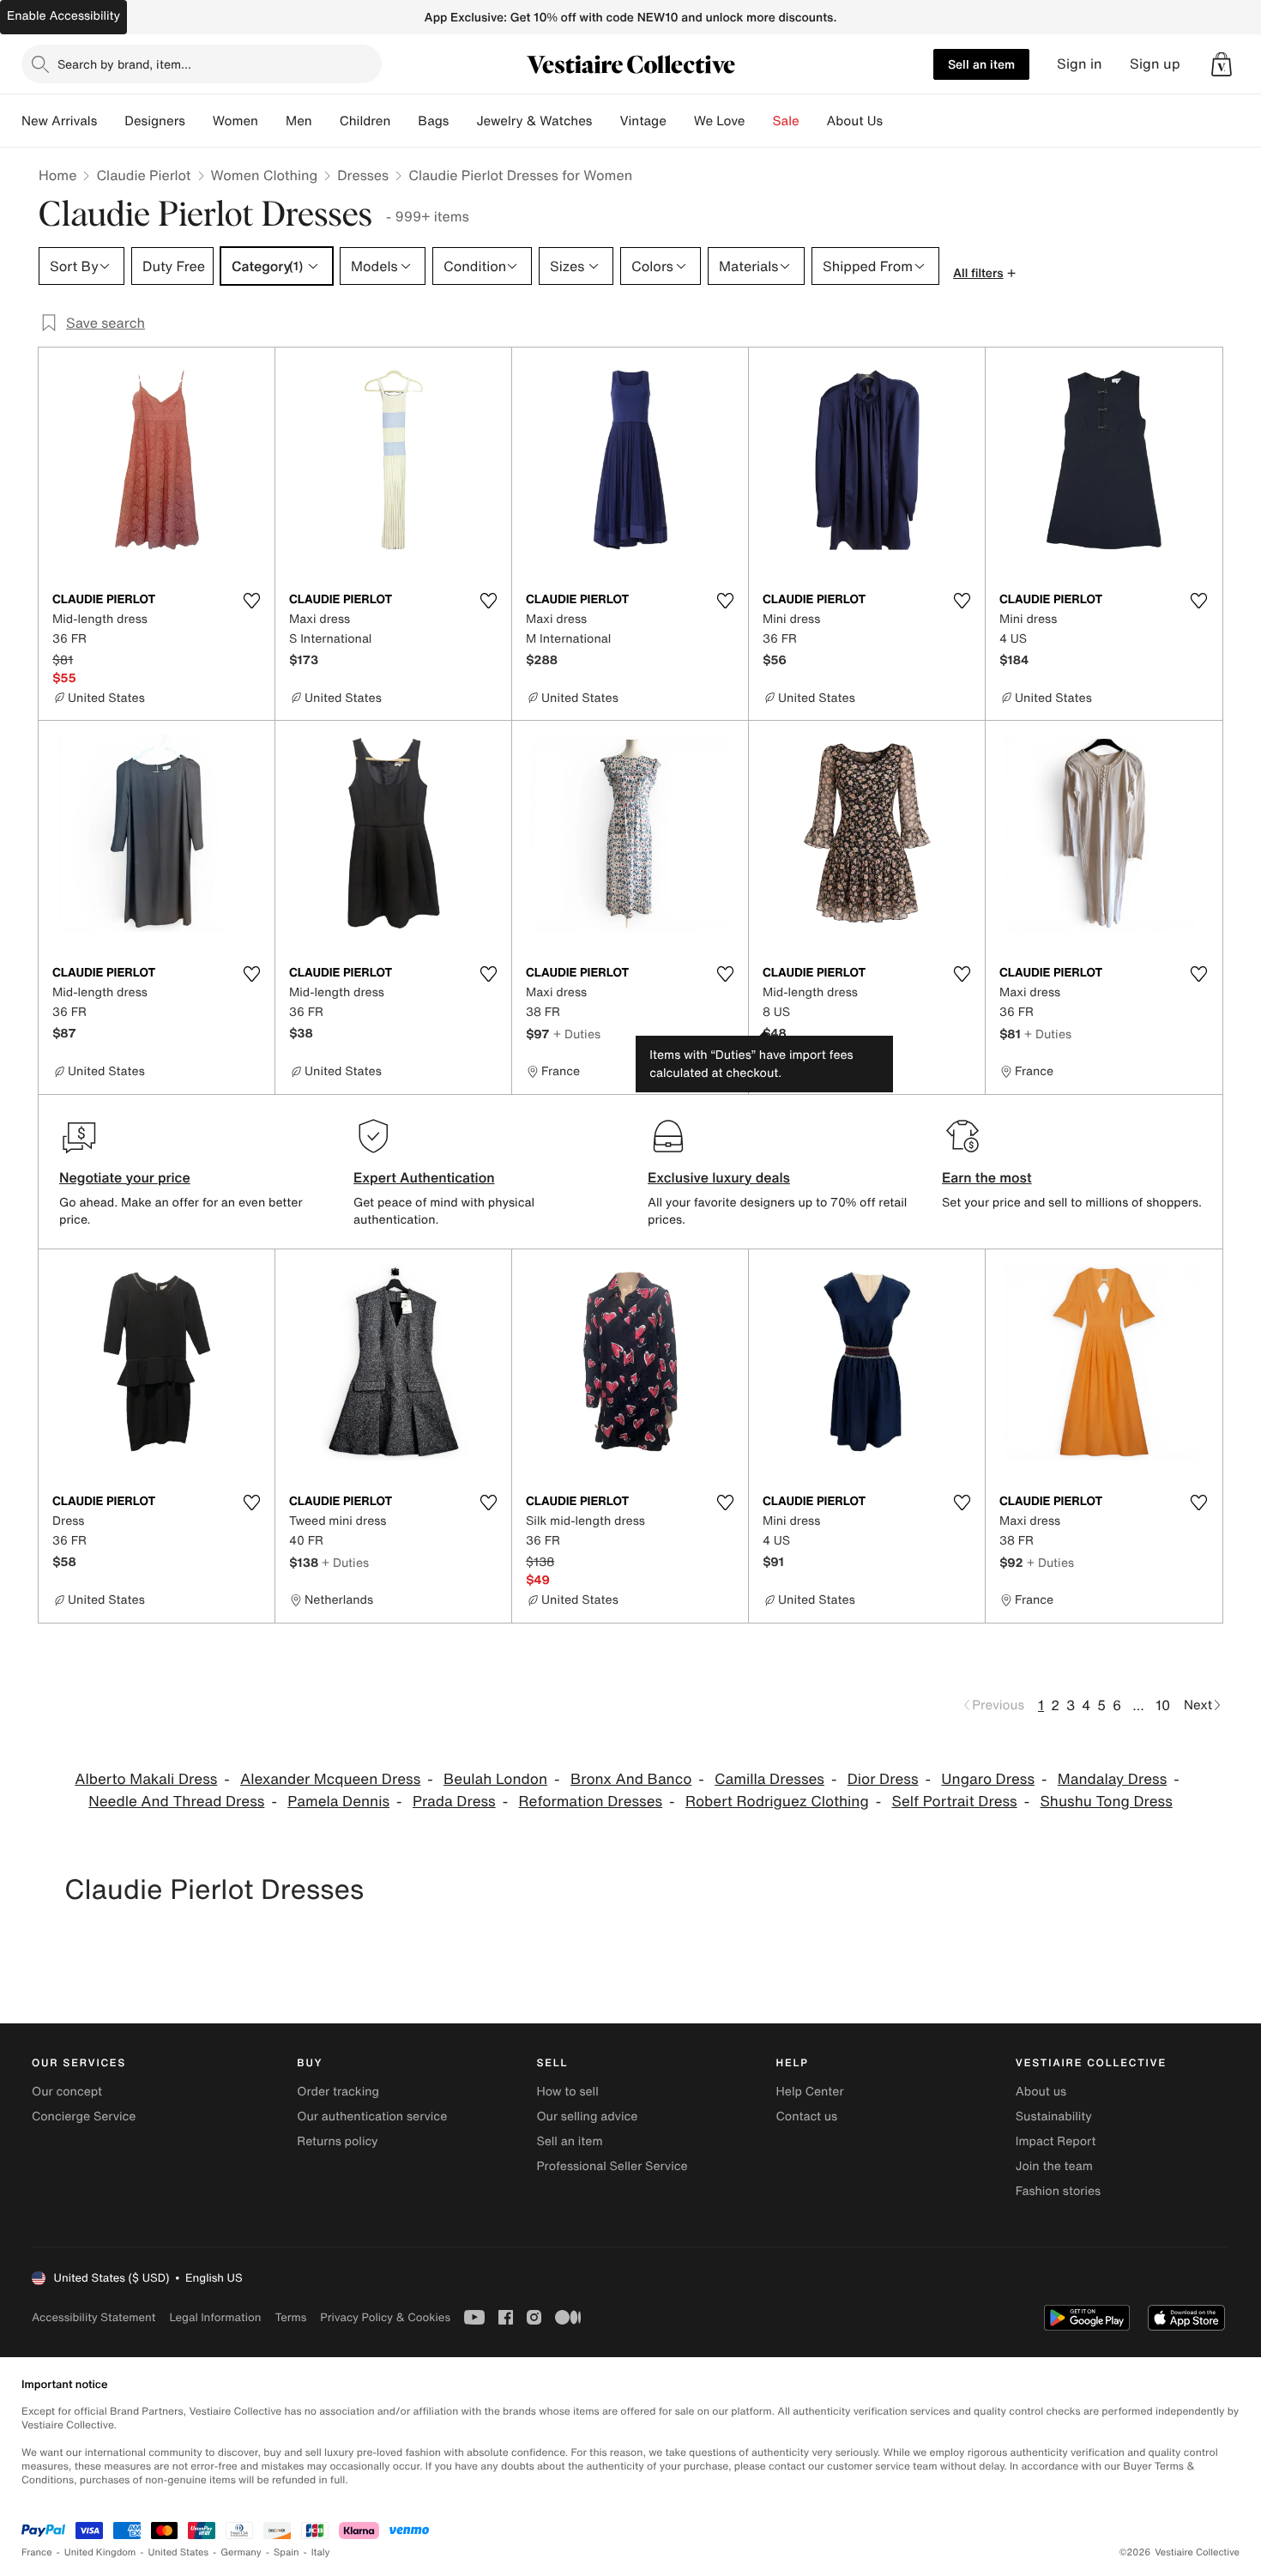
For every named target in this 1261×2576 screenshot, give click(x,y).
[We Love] (759, 121)
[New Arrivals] (111, 121)
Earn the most (987, 1177)
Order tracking (338, 2092)
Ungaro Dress (988, 1779)
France (37, 2552)
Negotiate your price (125, 1177)
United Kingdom (100, 2552)
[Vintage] (680, 121)
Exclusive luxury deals (719, 1177)
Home (57, 175)
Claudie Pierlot (143, 175)
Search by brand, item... (124, 64)
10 (1163, 1705)
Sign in (1080, 64)
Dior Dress (883, 1779)
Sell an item (981, 64)
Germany (241, 2552)
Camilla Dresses (769, 1779)
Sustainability (1054, 2116)
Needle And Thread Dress (176, 1802)
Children (365, 121)
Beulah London (495, 1779)
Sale (786, 121)
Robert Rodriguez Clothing (777, 1802)
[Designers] (199, 121)
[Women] (272, 121)
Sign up (1155, 64)
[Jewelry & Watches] (606, 121)
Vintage (643, 121)
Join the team (1054, 2166)
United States (179, 2552)
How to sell (567, 2092)
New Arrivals (59, 121)
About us (1041, 2092)
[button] (1222, 64)
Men (299, 121)
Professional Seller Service (612, 2166)
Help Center (810, 2092)
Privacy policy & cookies (385, 2317)
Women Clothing (265, 175)
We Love (720, 121)
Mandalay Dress (1112, 1779)
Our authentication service (372, 2116)
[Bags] (462, 121)
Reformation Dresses (590, 1802)
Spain (287, 2552)
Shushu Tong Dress (1107, 1802)
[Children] (404, 121)
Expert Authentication (424, 1177)
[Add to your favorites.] (251, 601)
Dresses (363, 175)
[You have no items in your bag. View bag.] (1222, 64)
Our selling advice (587, 2116)
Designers (155, 121)
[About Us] (896, 121)
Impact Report (1056, 2141)
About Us (855, 121)
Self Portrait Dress (955, 1802)
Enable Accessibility (63, 16)
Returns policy (337, 2141)
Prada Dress (454, 1802)
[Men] (326, 121)
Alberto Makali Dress (146, 1779)
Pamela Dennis (338, 1802)
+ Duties (577, 1034)
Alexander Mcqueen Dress (330, 1779)
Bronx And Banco (631, 1779)
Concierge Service (84, 2116)
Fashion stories (1058, 2191)
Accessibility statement (94, 2317)
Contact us (807, 2116)
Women (235, 121)
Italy (321, 2552)
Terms (290, 2317)
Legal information (215, 2317)
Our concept (67, 2092)
